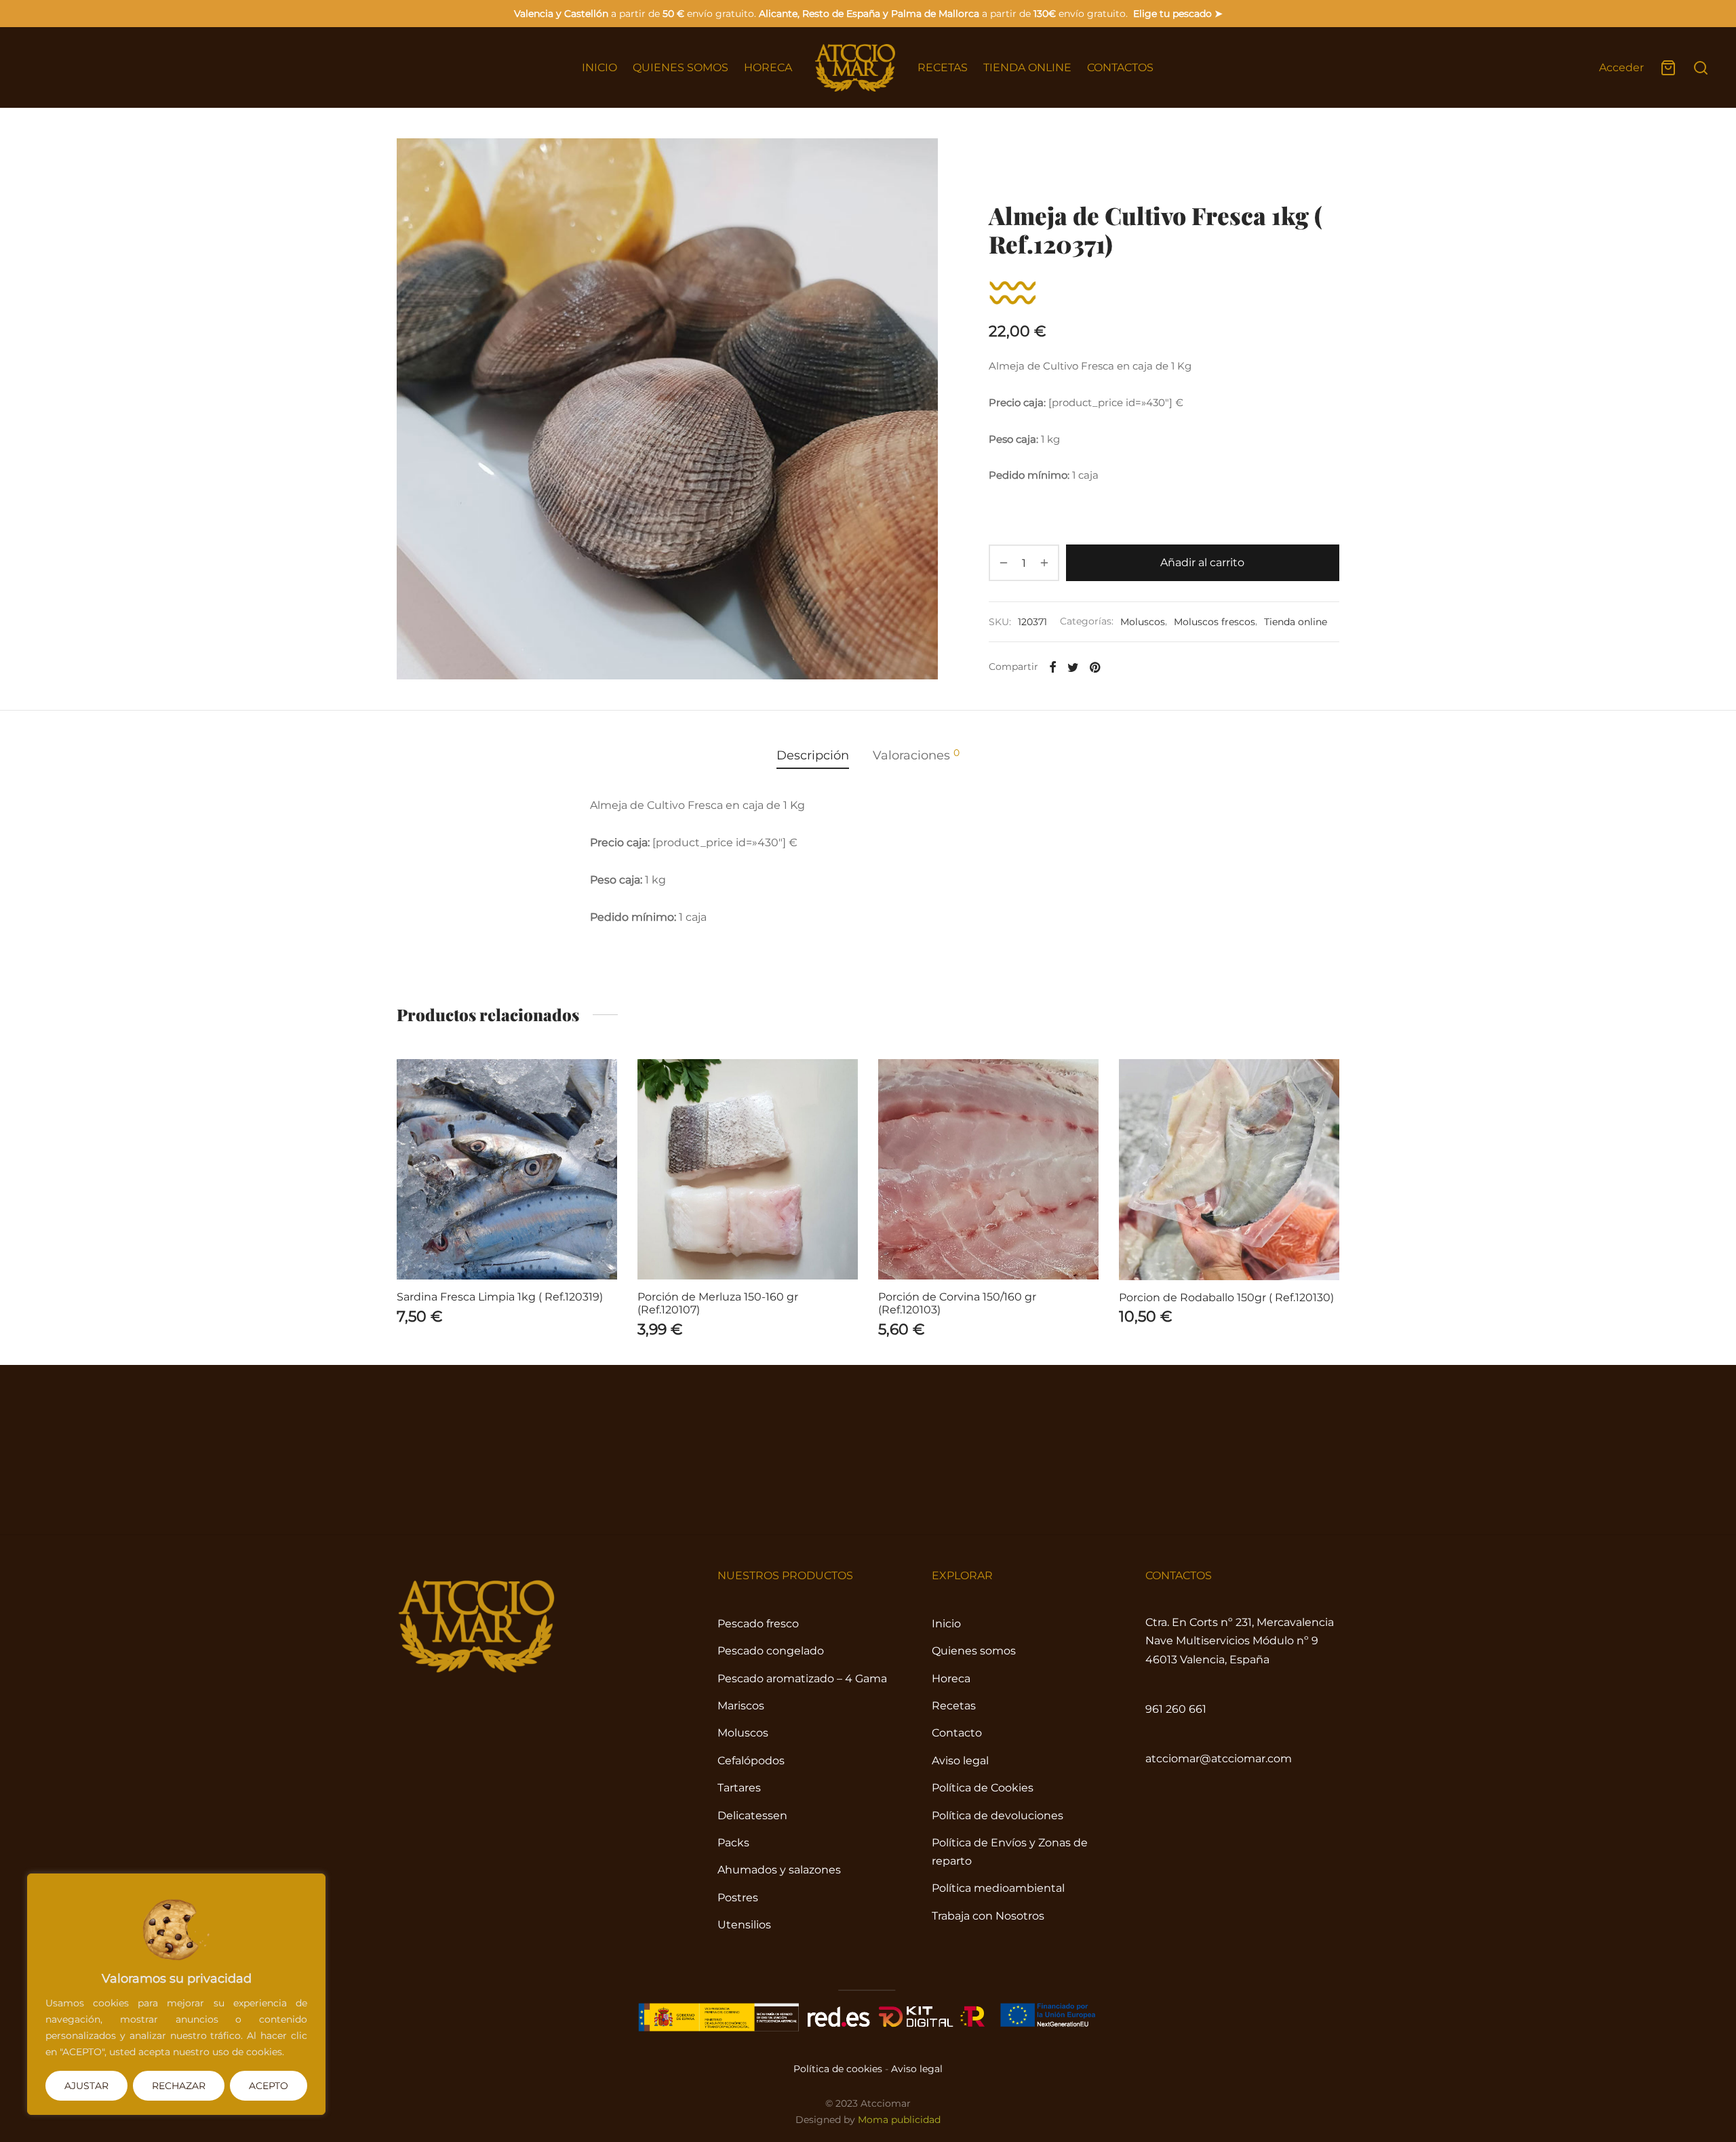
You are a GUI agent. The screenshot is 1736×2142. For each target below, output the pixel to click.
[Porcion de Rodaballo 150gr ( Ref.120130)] (1229, 1170)
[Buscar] (1701, 68)
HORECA (768, 67)
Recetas (954, 1706)
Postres (738, 1898)
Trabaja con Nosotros (988, 1916)
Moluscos (1126, 166)
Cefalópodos (751, 1761)
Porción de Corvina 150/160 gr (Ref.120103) (957, 1303)
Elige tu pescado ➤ (1178, 14)
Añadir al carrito (1203, 562)
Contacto (957, 1733)
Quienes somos (974, 1651)
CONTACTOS (1120, 67)
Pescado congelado (771, 1651)
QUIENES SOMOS (680, 67)
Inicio (1002, 166)
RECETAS (943, 67)
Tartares (739, 1788)
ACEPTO (269, 2086)
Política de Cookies (983, 1788)
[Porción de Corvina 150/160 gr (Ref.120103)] (988, 1169)
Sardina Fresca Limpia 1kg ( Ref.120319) (500, 1297)
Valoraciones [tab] (916, 754)
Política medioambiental (998, 1888)
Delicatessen (752, 1816)
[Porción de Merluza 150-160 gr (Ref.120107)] (748, 1169)
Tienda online (1059, 166)
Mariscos (741, 1706)
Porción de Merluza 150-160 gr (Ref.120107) (718, 1303)
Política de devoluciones (998, 1816)
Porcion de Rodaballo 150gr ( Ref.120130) (1226, 1297)
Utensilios (744, 1925)
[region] (176, 1994)
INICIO (599, 67)
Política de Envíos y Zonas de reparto (1010, 1852)
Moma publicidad (899, 2120)
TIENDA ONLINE (1027, 67)
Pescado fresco (758, 1624)
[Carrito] (1668, 68)
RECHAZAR (179, 2086)
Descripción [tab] (813, 755)
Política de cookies (838, 2069)
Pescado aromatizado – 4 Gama (802, 1679)
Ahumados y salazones (779, 1870)
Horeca (951, 1679)
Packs (733, 1843)
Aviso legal (960, 1761)
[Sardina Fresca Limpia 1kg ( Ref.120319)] (507, 1169)
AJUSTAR (86, 2086)
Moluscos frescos (1202, 166)
